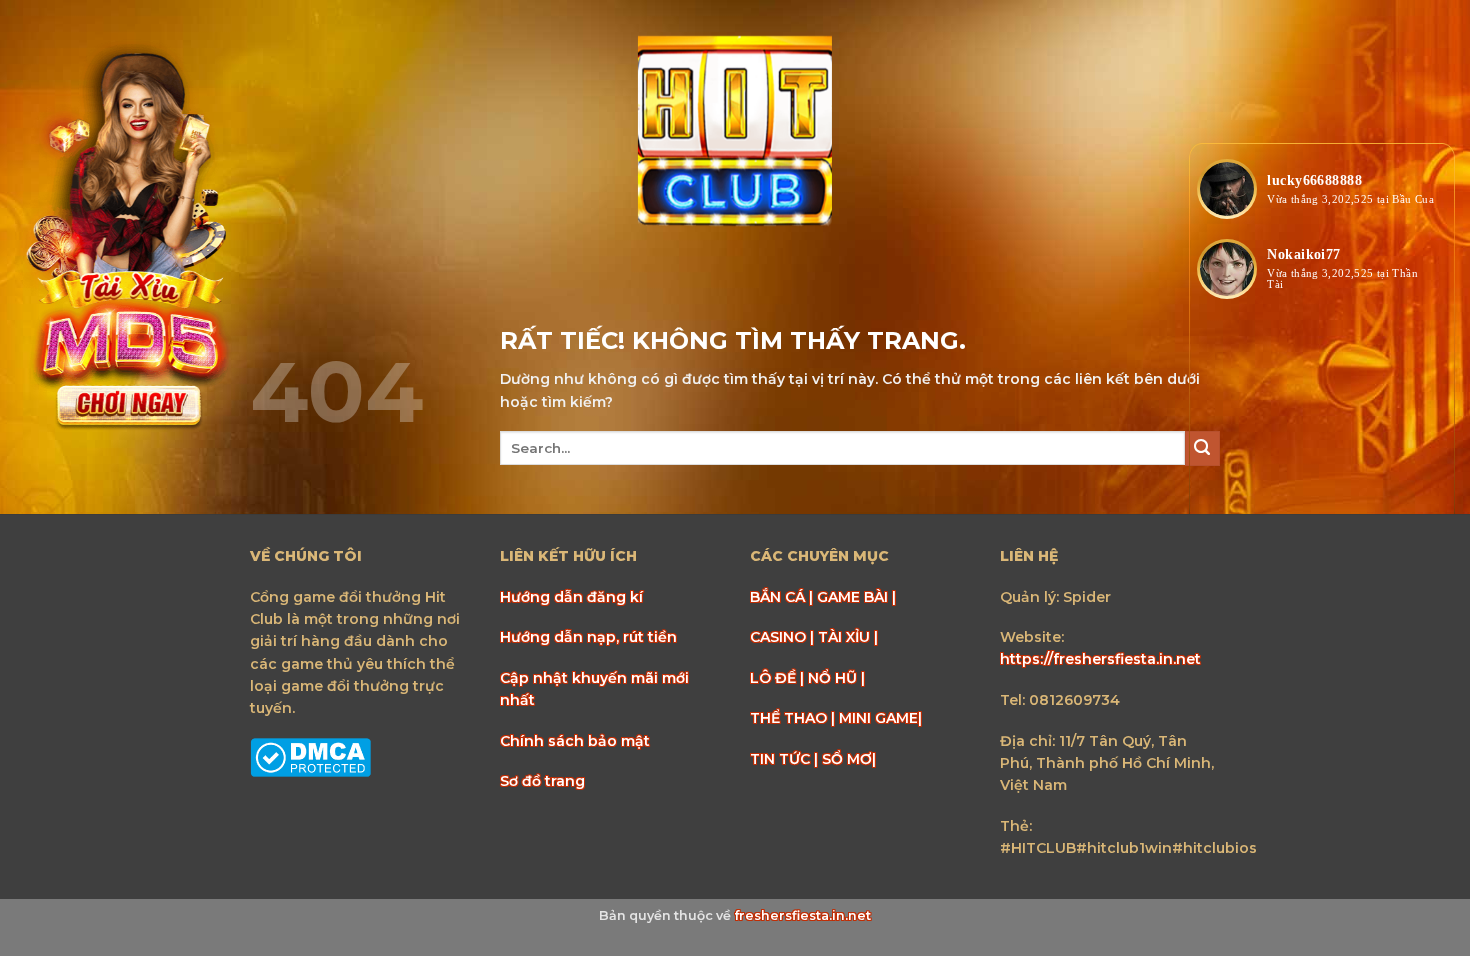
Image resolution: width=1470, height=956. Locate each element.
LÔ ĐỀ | (779, 678)
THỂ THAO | (794, 718)
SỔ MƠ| (849, 759)
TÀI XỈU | (848, 637)
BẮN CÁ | (783, 597)
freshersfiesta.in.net (802, 915)
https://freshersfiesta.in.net (1100, 659)
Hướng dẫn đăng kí (571, 597)
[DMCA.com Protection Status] (310, 756)
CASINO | (784, 637)
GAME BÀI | (856, 597)
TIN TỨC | (786, 759)
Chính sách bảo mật (575, 741)
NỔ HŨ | (836, 678)
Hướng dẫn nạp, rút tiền (588, 637)
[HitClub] (735, 133)
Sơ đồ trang (542, 781)
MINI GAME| (880, 718)
